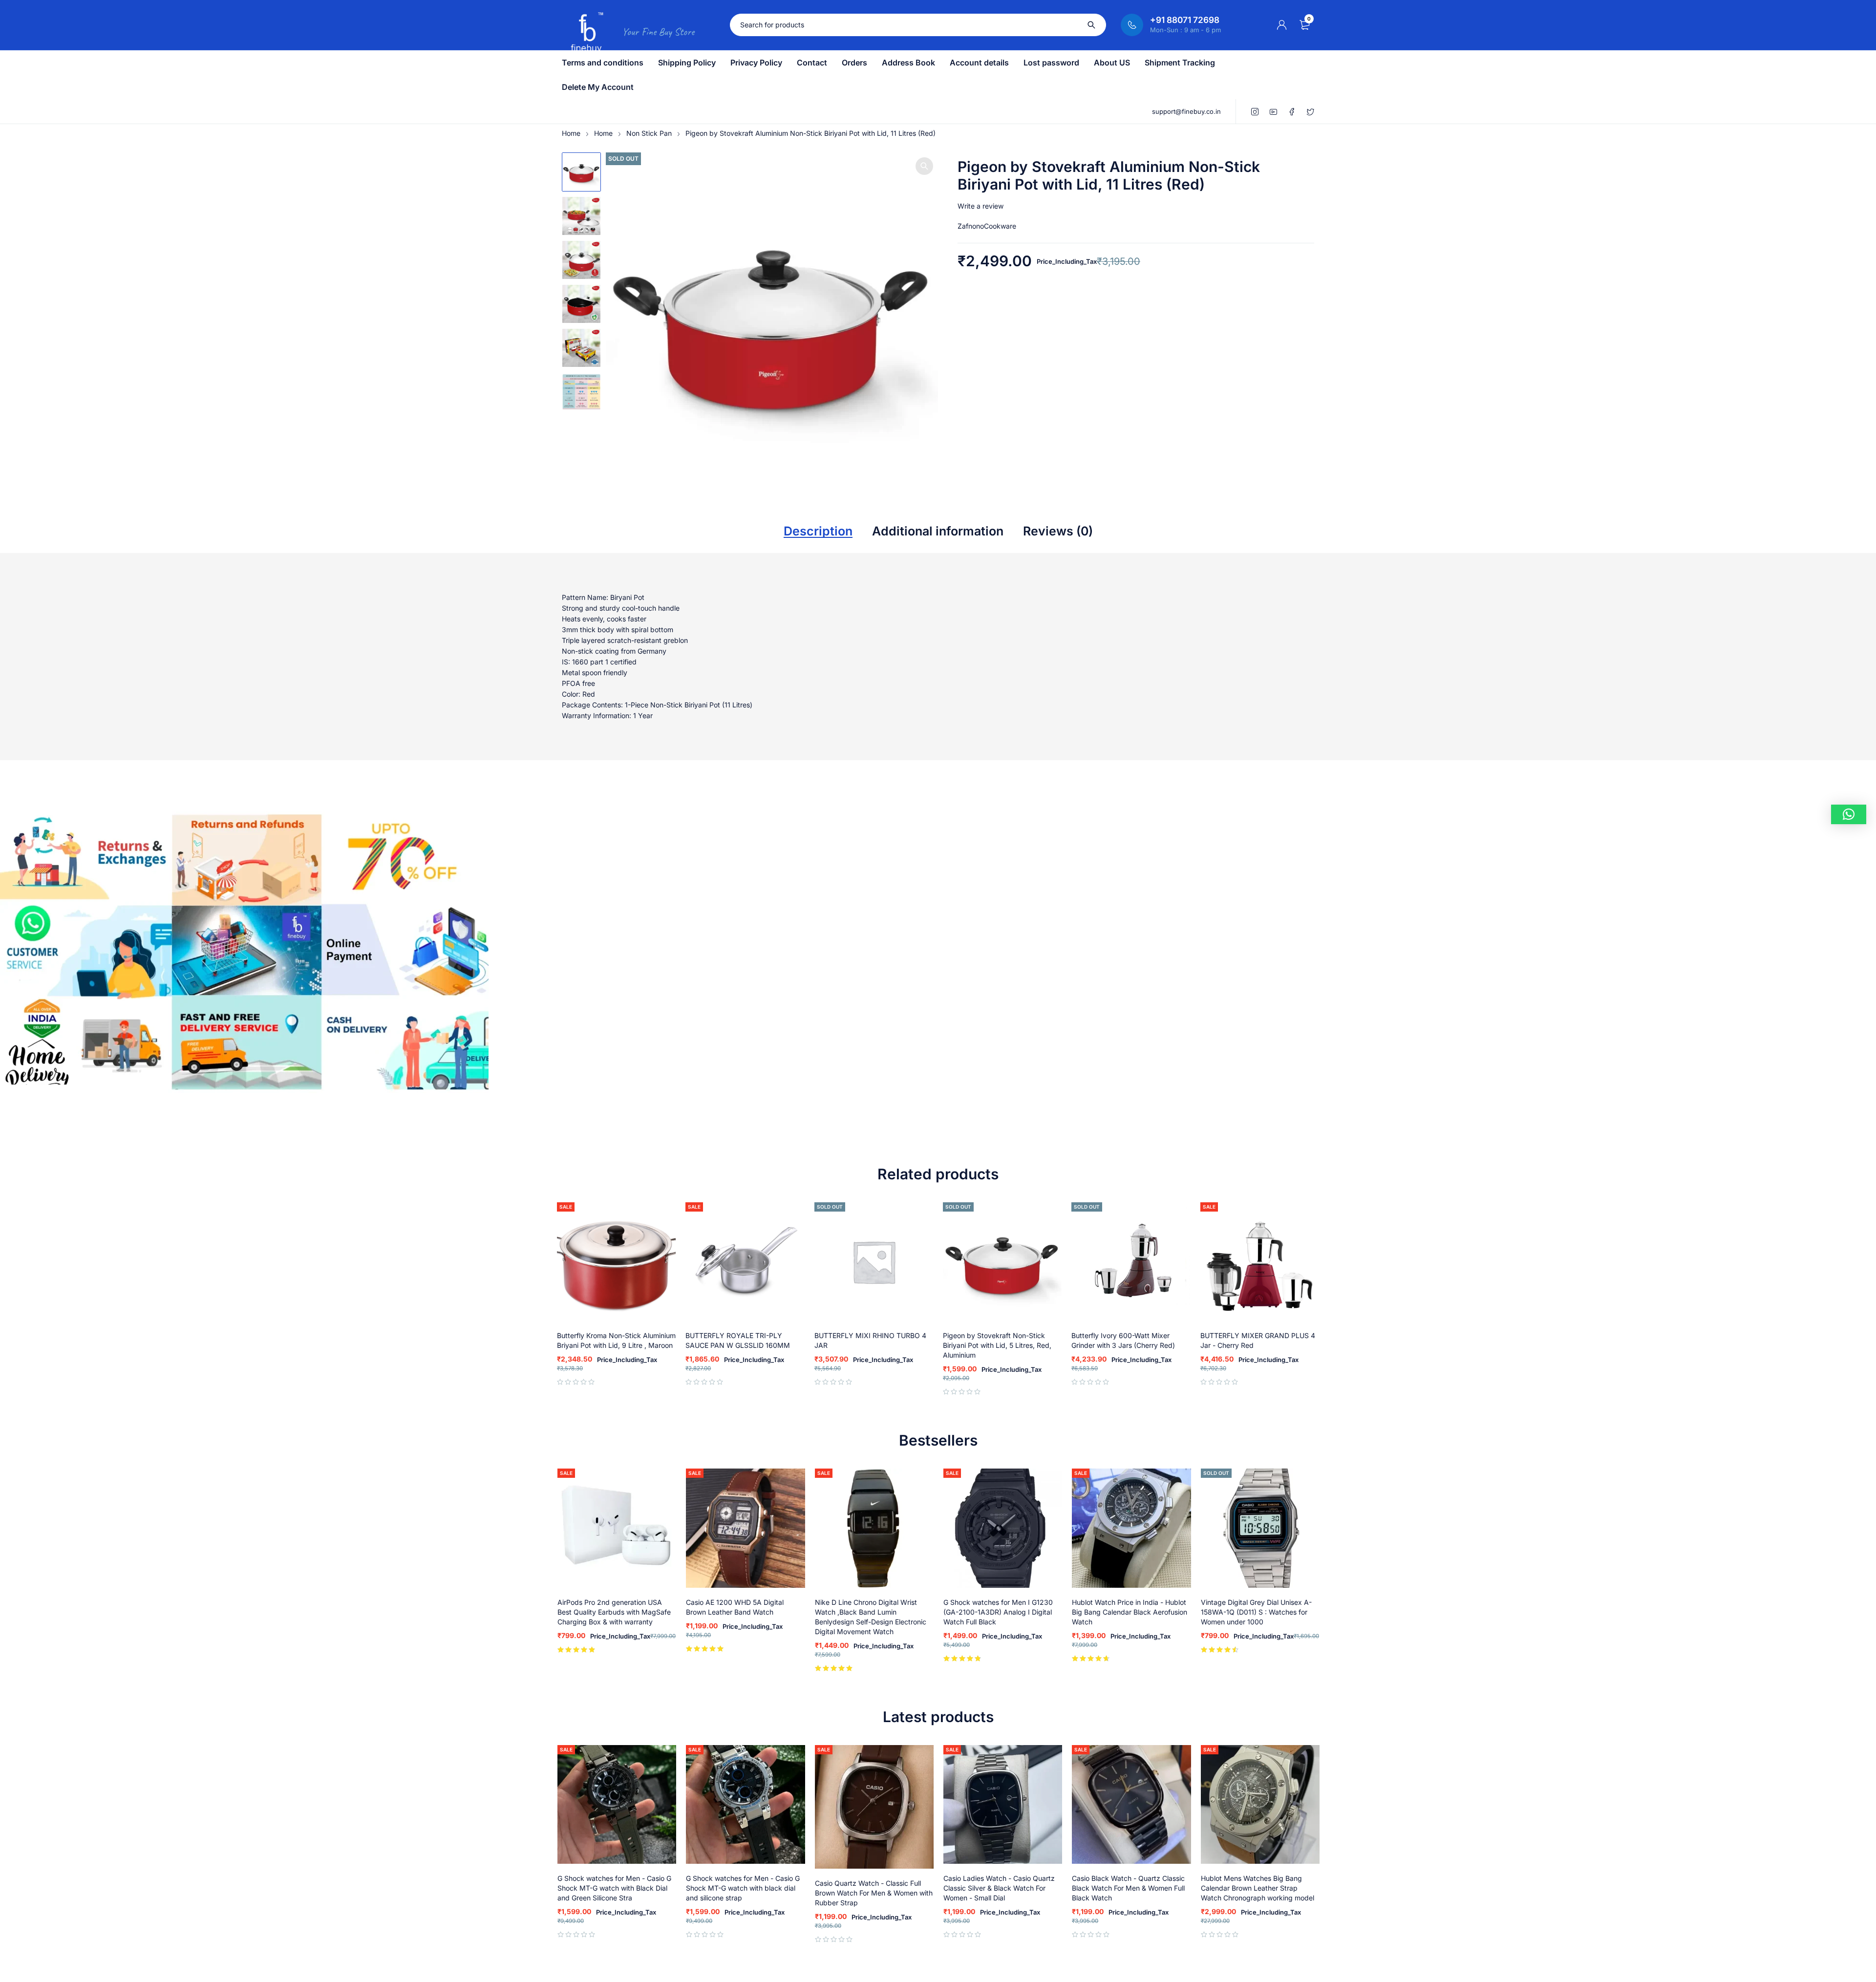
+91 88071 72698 (1185, 20)
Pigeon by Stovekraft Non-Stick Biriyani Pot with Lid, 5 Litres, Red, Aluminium (997, 1345)
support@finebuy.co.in (1186, 111)
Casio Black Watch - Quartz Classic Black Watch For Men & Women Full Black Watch (1128, 1888)
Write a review (981, 206)
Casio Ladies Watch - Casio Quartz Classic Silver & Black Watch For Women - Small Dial (999, 1888)
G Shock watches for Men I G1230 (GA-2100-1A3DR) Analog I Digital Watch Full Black (998, 1612)
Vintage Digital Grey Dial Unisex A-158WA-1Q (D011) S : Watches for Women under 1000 (1256, 1612)
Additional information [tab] (938, 531)
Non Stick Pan (649, 133)
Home (571, 133)
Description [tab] (818, 531)
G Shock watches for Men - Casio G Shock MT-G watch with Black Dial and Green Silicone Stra (614, 1888)
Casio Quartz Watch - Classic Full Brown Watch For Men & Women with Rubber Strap (874, 1893)
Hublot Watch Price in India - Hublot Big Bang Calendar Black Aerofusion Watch (1130, 1612)
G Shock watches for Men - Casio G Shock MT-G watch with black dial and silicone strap (743, 1888)
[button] (924, 166)
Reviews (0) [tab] (1058, 531)
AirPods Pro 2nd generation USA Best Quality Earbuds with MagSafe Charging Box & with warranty (614, 1612)
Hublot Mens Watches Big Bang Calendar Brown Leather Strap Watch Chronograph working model (1258, 1888)
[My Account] (1282, 25)
